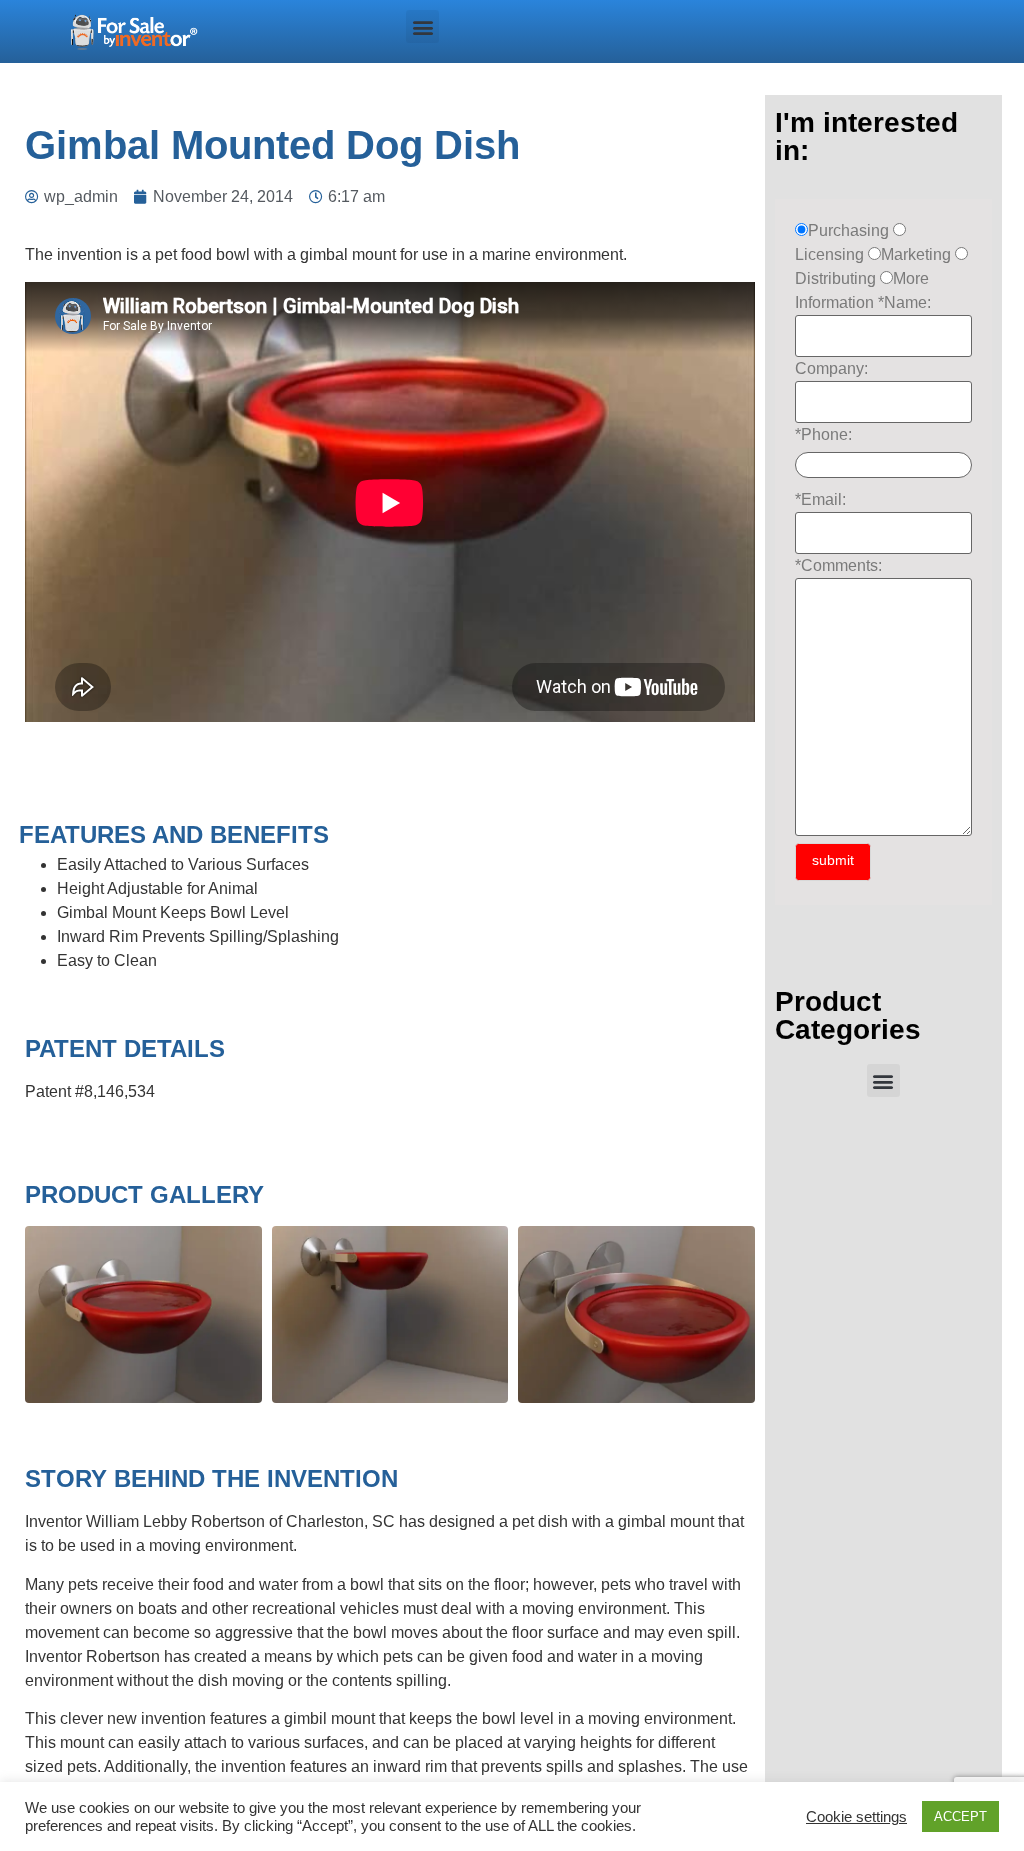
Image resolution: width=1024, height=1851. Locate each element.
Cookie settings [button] (856, 1817)
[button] (422, 26)
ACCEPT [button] (960, 1816)
